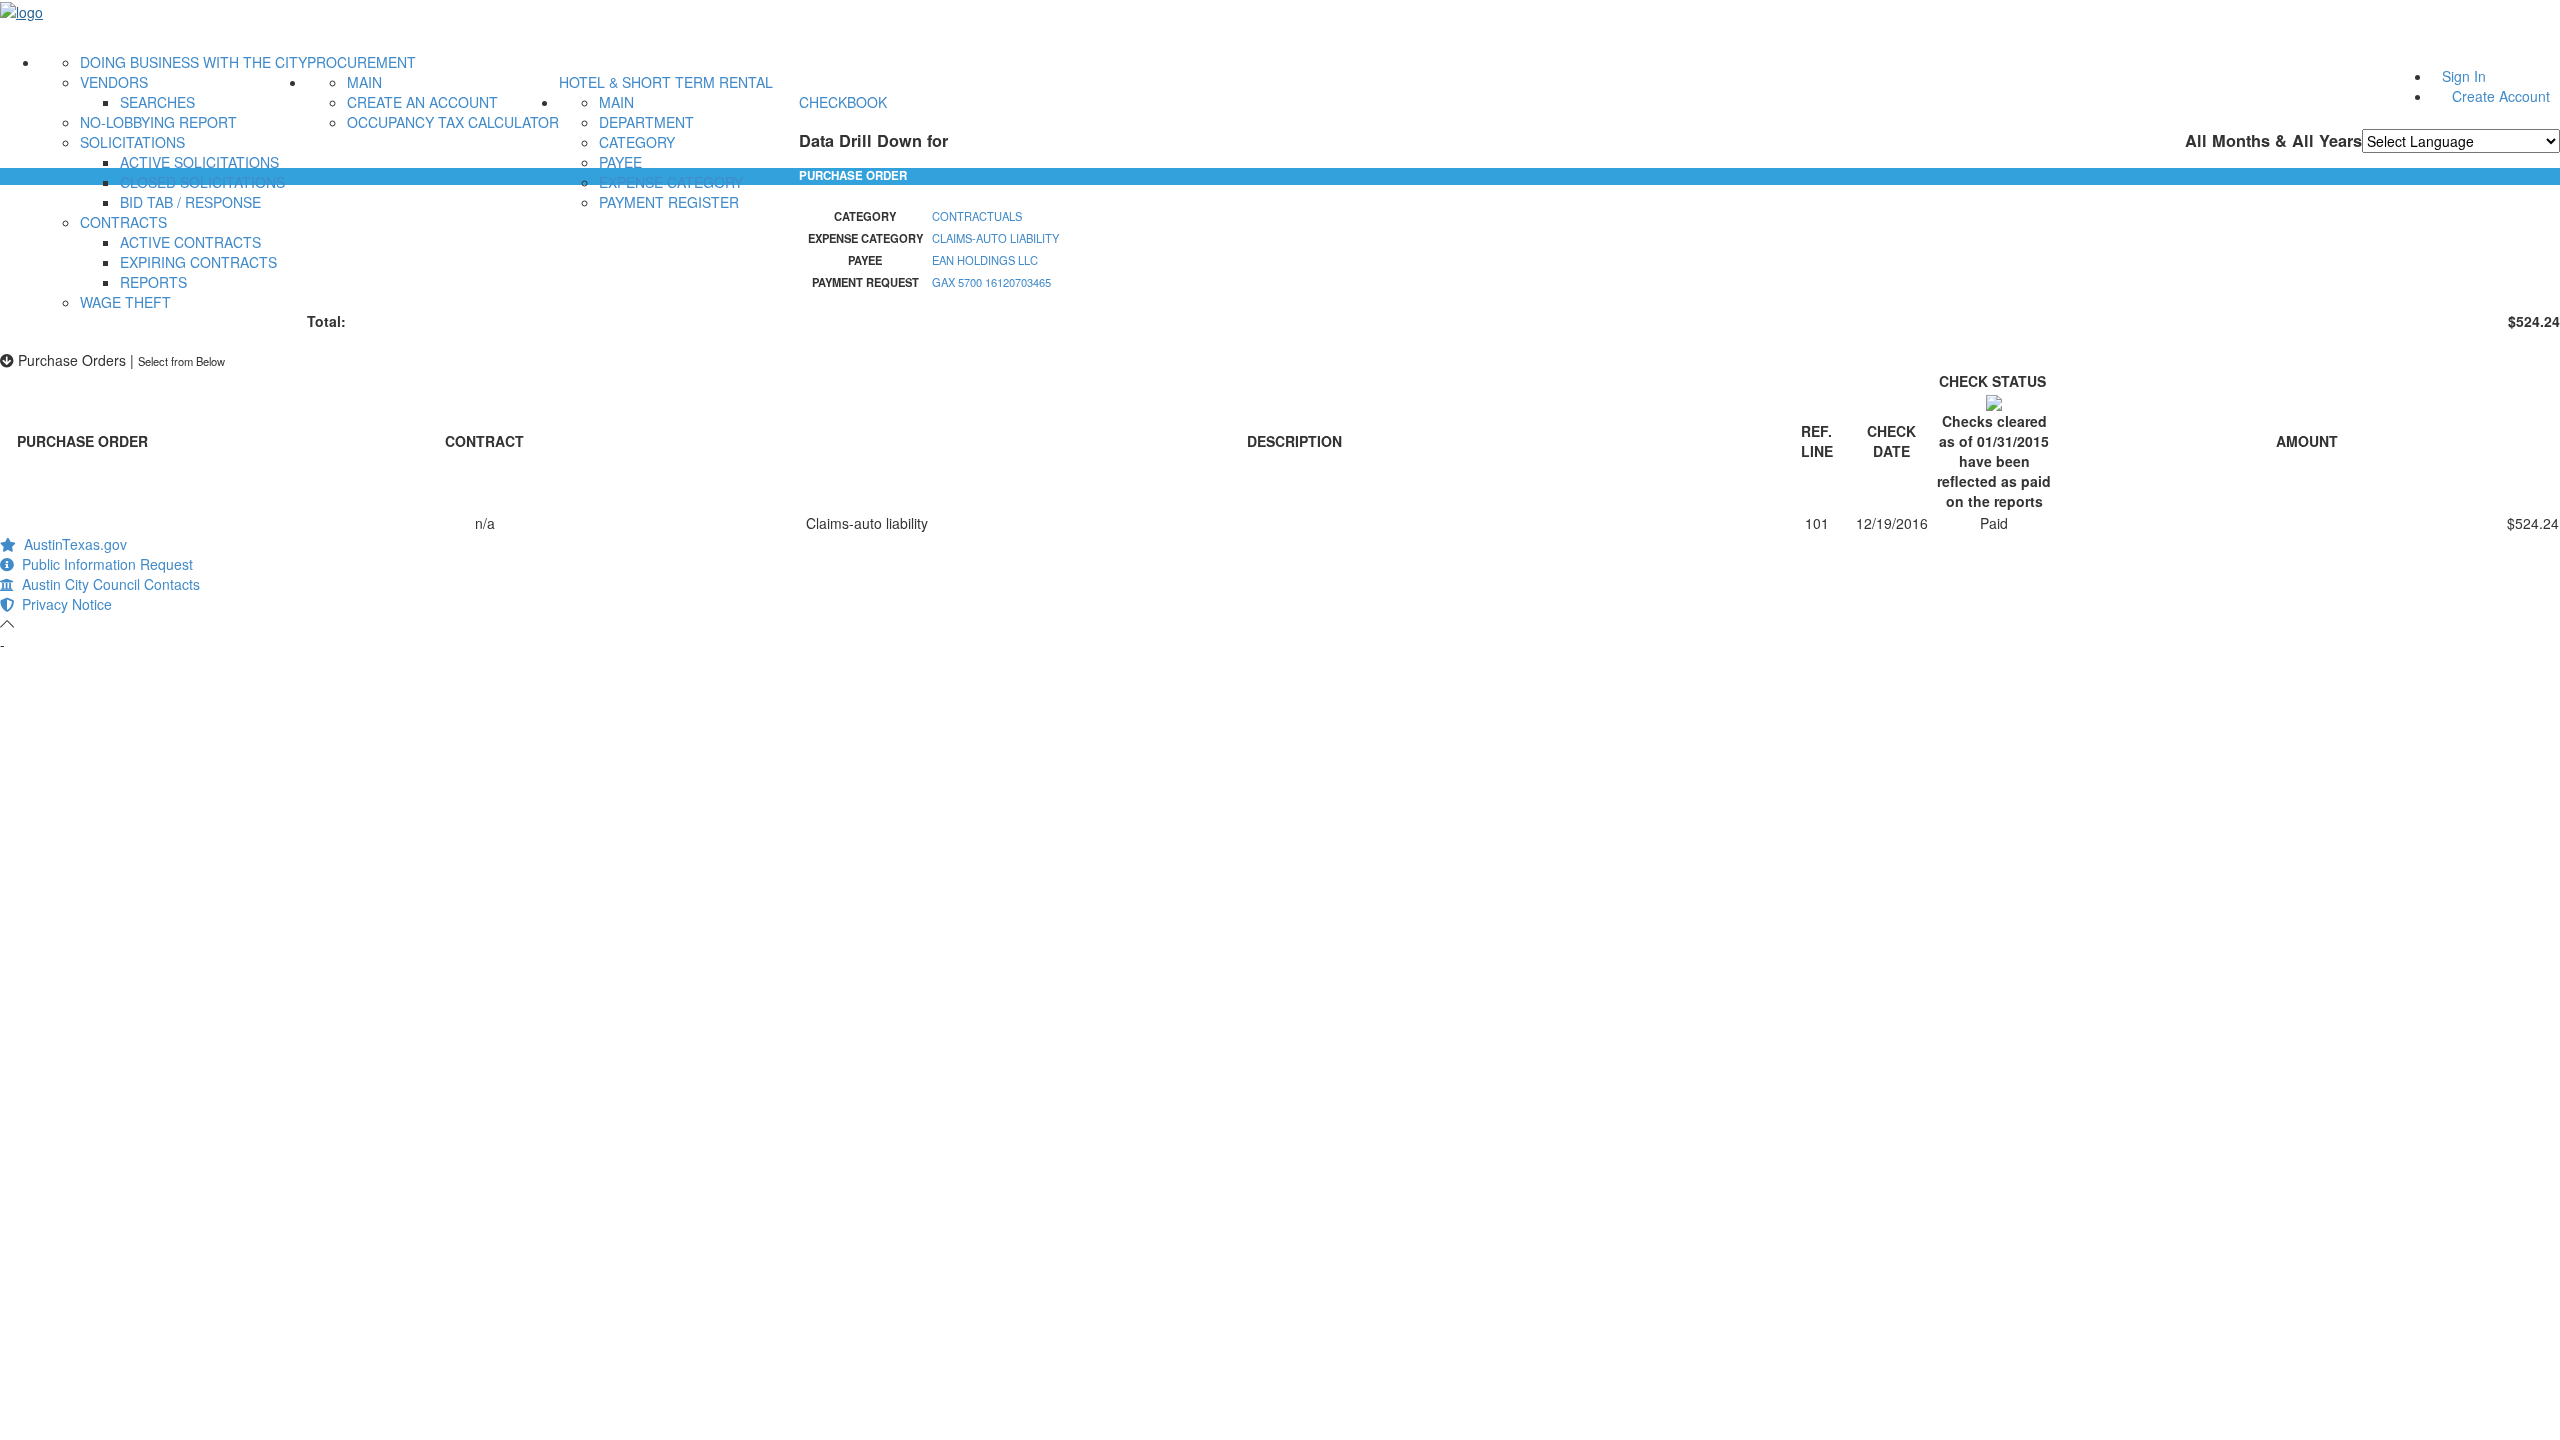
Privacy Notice (63, 604)
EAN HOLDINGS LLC (985, 260)
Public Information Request (103, 564)
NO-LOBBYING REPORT (158, 122)
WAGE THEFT (125, 302)
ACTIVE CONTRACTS (190, 242)
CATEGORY (637, 142)
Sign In (2464, 76)
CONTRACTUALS (977, 216)
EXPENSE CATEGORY (671, 182)
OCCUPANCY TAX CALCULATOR (453, 122)
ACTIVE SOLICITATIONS (199, 162)
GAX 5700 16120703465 (991, 282)
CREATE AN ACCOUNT (422, 102)
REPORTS (153, 282)
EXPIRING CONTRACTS (198, 262)
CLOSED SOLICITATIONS (202, 182)
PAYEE (620, 162)
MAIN (364, 82)
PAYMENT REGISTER (669, 202)
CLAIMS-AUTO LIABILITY (995, 238)
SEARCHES (157, 102)
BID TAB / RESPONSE (190, 202)
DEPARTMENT (646, 122)
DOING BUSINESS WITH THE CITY (193, 62)
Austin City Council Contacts (107, 584)
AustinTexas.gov (71, 544)
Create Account (2501, 96)
